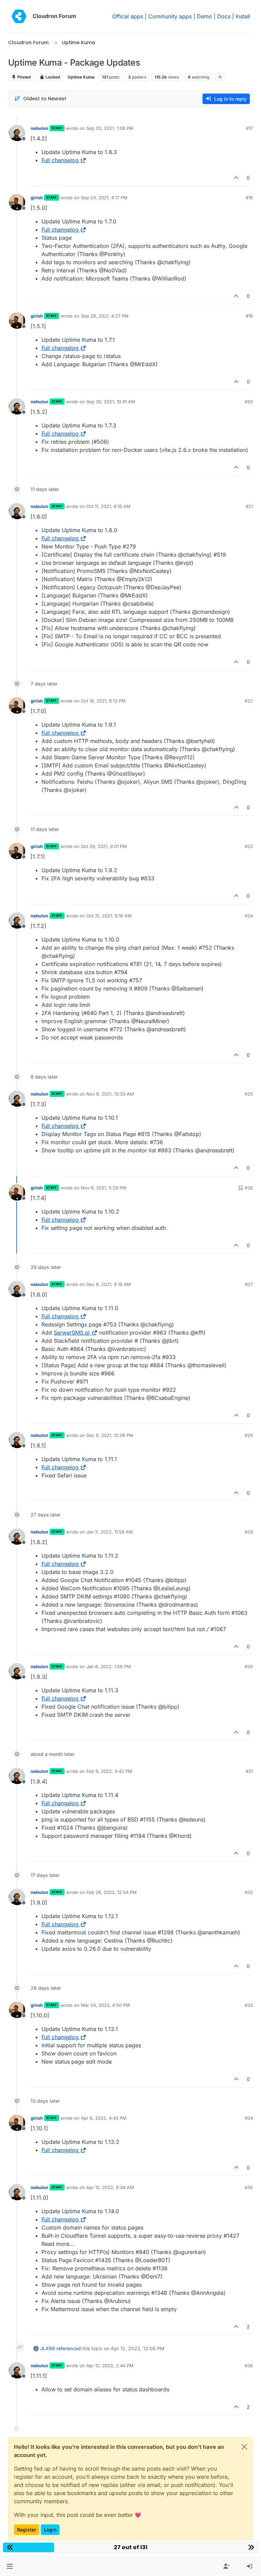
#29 (249, 1532)
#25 (249, 1094)
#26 (249, 1188)
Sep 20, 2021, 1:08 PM (110, 128)
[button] (10, 2566)
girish (37, 198)
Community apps (170, 16)
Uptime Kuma (81, 77)
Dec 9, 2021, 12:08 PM (110, 1435)
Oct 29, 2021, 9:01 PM (104, 846)
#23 (249, 846)
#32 (249, 1892)
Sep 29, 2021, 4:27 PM (105, 316)
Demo (204, 16)
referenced (69, 2348)
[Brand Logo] (19, 16)
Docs (224, 16)
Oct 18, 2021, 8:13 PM (103, 701)
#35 (249, 2187)
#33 (249, 2005)
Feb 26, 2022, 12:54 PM (111, 1892)
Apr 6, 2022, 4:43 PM (104, 2118)
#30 (249, 1666)
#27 (249, 1284)
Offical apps (128, 16)
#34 (249, 2118)
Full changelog (60, 160)
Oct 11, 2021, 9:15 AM (108, 506)
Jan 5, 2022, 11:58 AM (110, 1532)
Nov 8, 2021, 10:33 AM (110, 1094)
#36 (249, 2366)
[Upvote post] (237, 178)
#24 (249, 916)
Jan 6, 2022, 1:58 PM (109, 1666)
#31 (249, 1771)
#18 (249, 198)
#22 (249, 701)
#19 (249, 316)
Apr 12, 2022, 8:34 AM (110, 2187)
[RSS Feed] (220, 77)
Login (50, 2530)
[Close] (244, 2447)
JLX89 (48, 2348)
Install (243, 16)
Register (27, 2530)
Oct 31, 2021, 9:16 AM (109, 916)
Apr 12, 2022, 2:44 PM (110, 2366)
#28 (249, 1435)
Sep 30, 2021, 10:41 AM (111, 402)
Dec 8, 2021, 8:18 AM (109, 1284)
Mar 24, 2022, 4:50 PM (105, 2005)
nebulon (39, 128)
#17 (249, 128)
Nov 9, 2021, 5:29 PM (104, 1188)
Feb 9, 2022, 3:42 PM (109, 1771)
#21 (249, 506)
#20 (249, 402)
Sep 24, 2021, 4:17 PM (104, 198)
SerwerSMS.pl (72, 1333)
